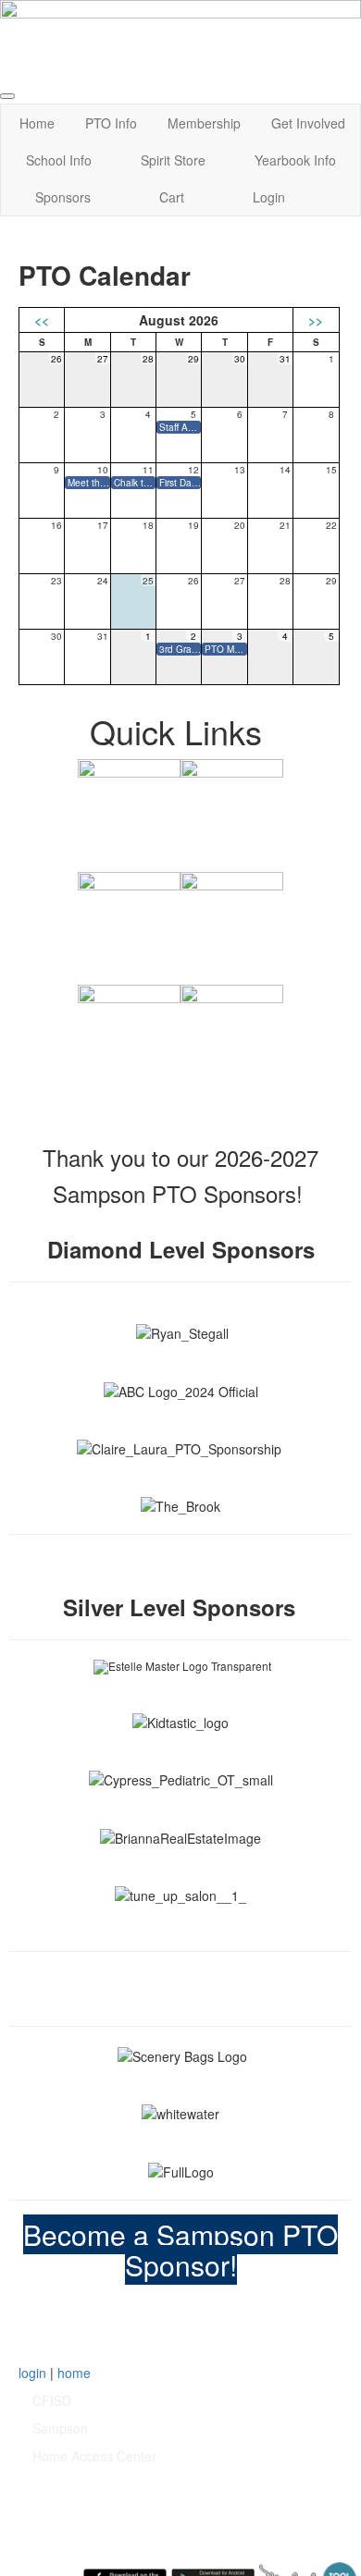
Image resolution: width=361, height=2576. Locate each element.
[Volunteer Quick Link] (232, 1035)
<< (42, 320)
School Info (59, 160)
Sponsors (63, 197)
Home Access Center (94, 2456)
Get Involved (308, 123)
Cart (172, 197)
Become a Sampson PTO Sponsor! (180, 2250)
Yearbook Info (295, 160)
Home (37, 123)
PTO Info (111, 123)
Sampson (60, 2428)
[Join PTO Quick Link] (129, 809)
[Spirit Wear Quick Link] (129, 922)
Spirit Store (173, 160)
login (32, 2373)
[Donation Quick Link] (129, 1035)
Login (269, 197)
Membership (204, 123)
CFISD (52, 2400)
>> (316, 320)
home (74, 2373)
